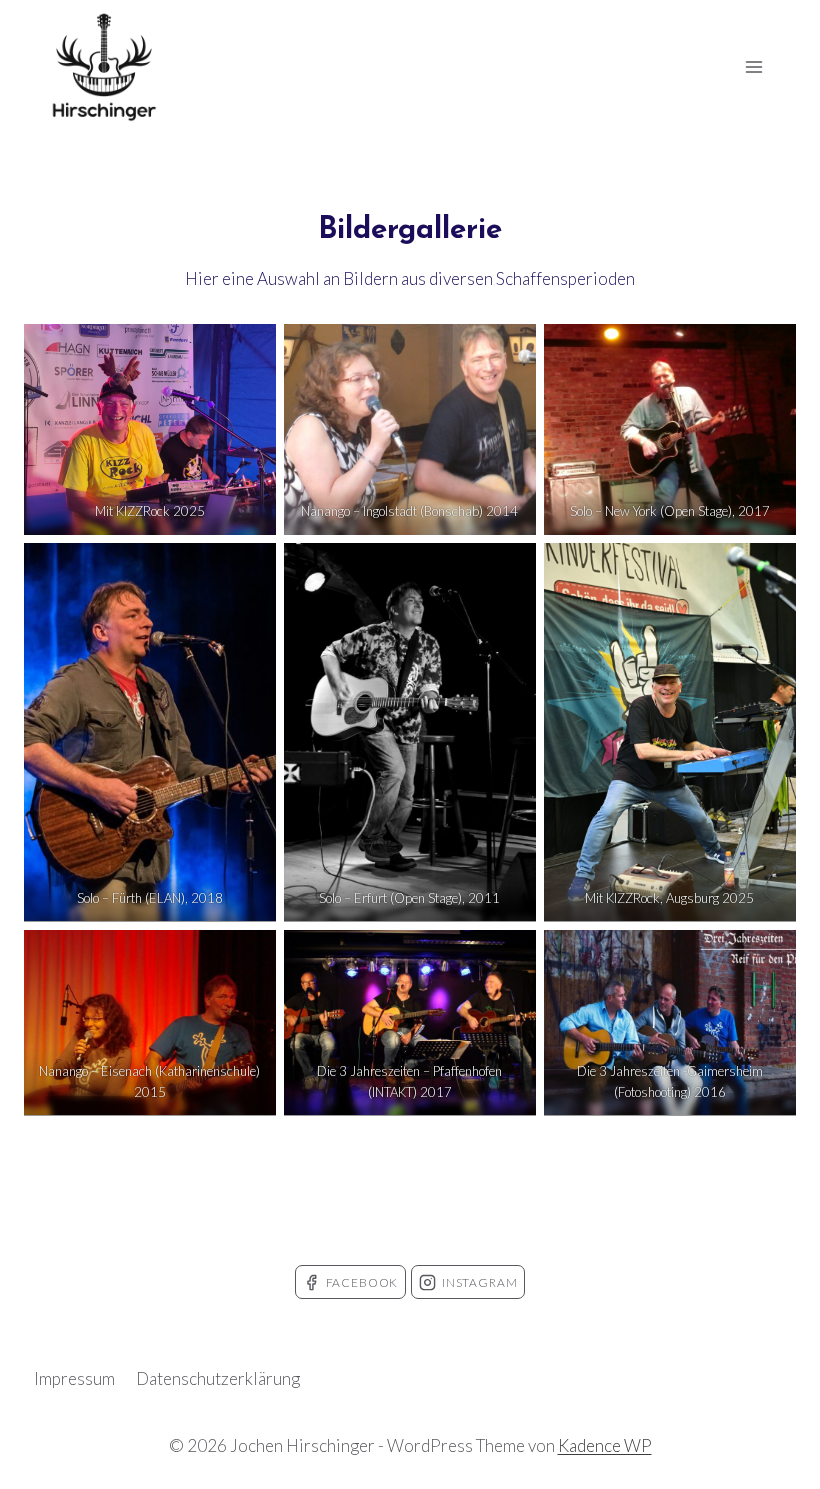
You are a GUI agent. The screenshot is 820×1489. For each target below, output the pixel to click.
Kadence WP (605, 1445)
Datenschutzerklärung (218, 1378)
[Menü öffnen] (753, 66)
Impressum (74, 1378)
